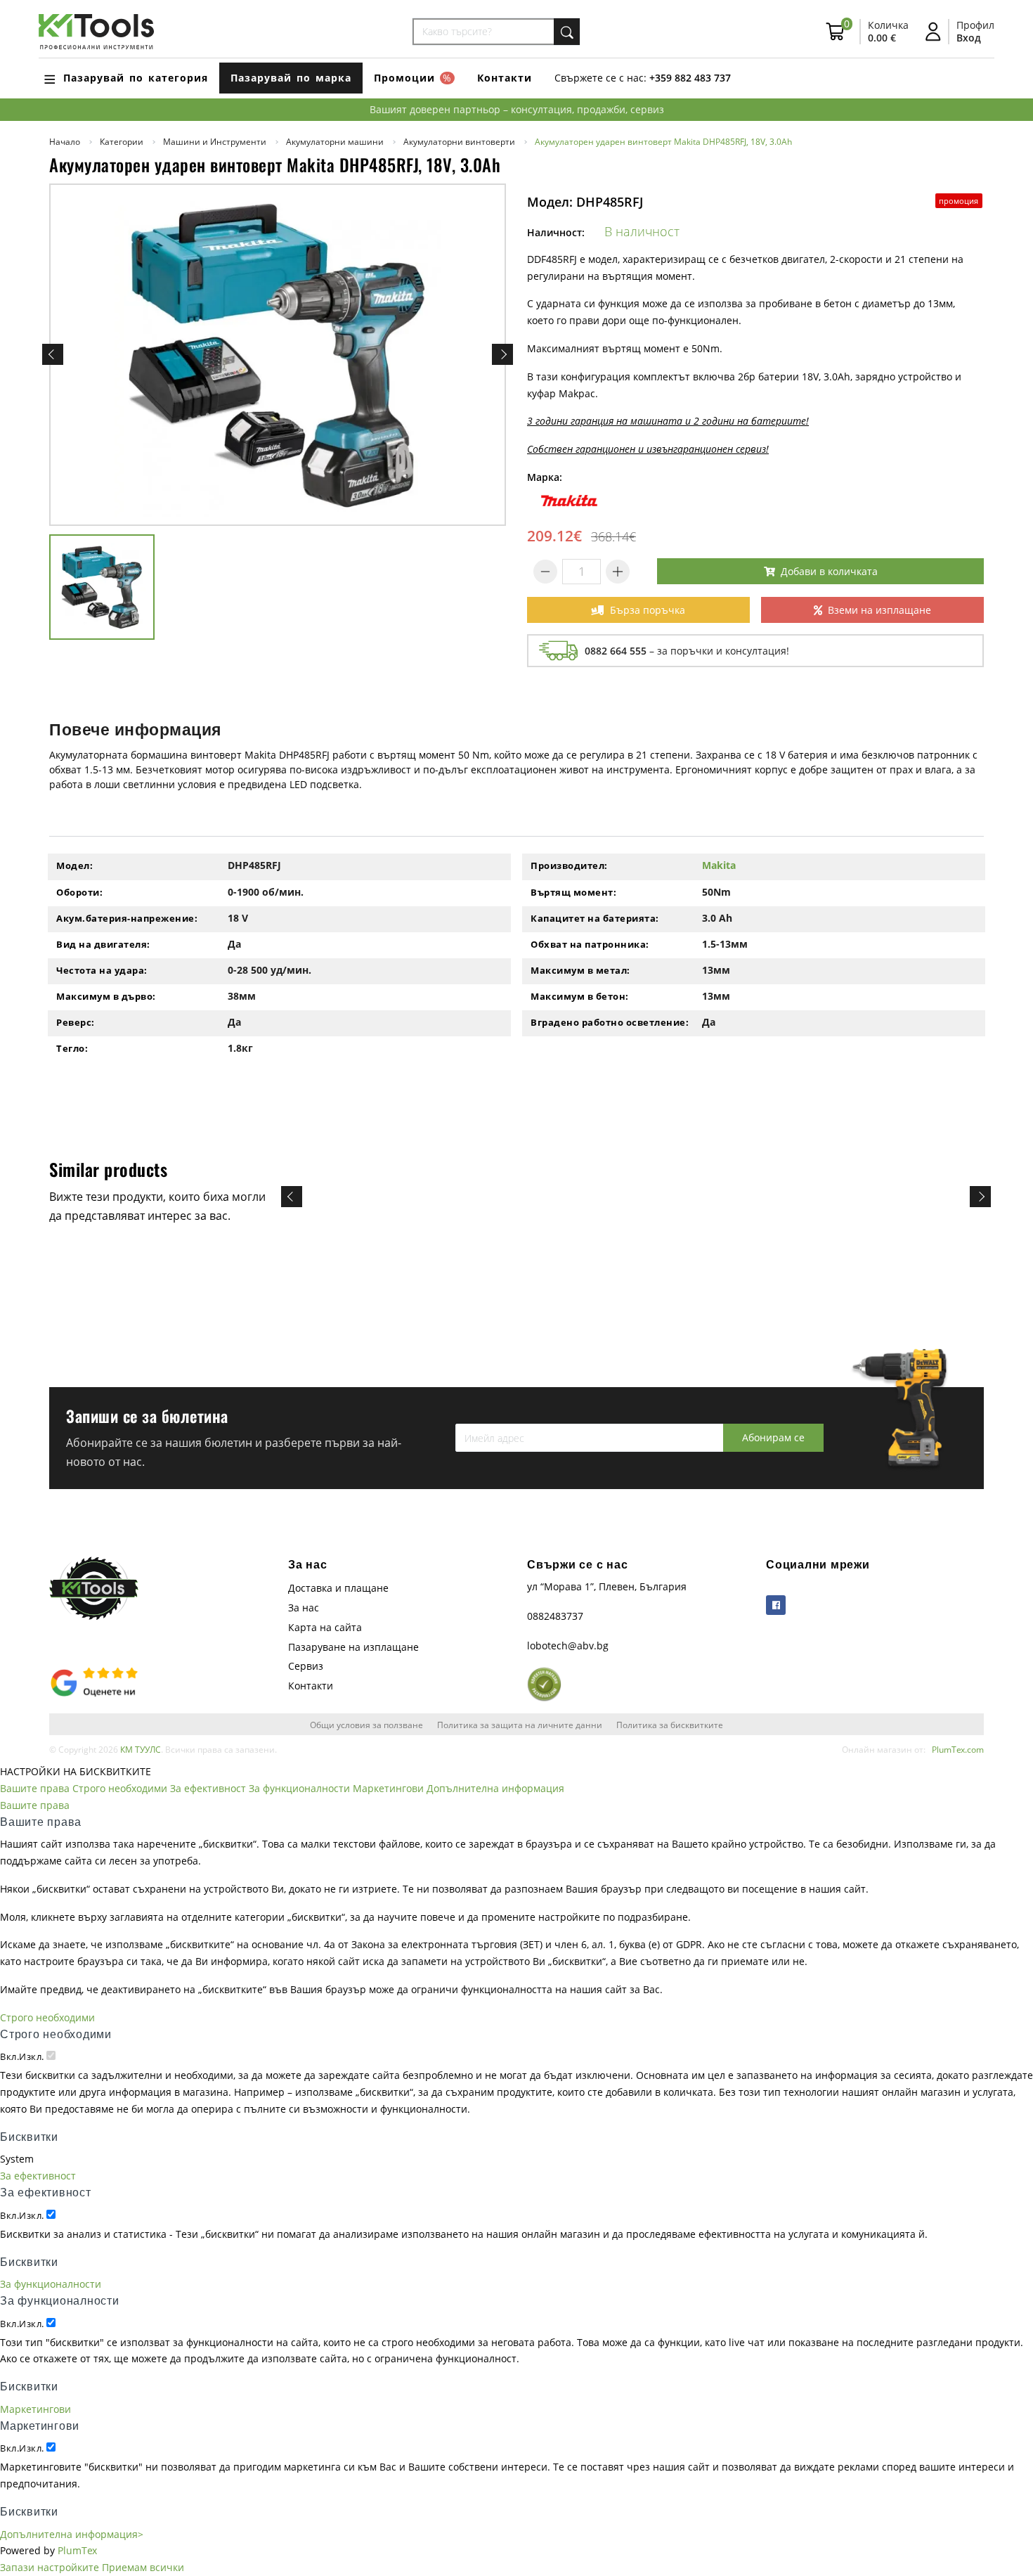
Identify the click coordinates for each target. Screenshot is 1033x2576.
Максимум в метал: (580, 970)
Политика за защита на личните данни (520, 1725)
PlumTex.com (958, 1749)
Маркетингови (388, 1788)
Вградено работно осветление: (610, 1022)
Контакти (505, 78)
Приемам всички (143, 2567)
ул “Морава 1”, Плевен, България (607, 1586)
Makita (719, 865)
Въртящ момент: (573, 892)
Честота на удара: (102, 970)
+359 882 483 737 (690, 78)
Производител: (569, 865)
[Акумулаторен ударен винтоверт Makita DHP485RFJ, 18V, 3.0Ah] (278, 355)
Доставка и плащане (338, 1588)
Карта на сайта (325, 1627)
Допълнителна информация (495, 1788)
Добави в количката (829, 571)
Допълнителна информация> (72, 2534)
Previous (53, 354)
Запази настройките (50, 2567)
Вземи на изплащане (879, 610)
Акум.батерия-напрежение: (127, 918)
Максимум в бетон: (580, 996)
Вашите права (35, 1788)
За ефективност (208, 1788)
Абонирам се (773, 1437)
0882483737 (555, 1616)
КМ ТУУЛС (141, 1749)
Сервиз (306, 1666)
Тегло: (72, 1048)
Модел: (74, 865)
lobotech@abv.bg (568, 1646)
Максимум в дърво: (106, 996)
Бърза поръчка (648, 610)
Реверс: (76, 1022)
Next (502, 354)
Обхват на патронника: (590, 944)
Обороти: (79, 892)
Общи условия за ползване (366, 1725)
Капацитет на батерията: (595, 918)
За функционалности (299, 1788)
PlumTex (77, 2550)
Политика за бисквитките (670, 1725)
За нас (304, 1608)
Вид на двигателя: (103, 944)
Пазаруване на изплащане (353, 1647)
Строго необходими (120, 1788)
